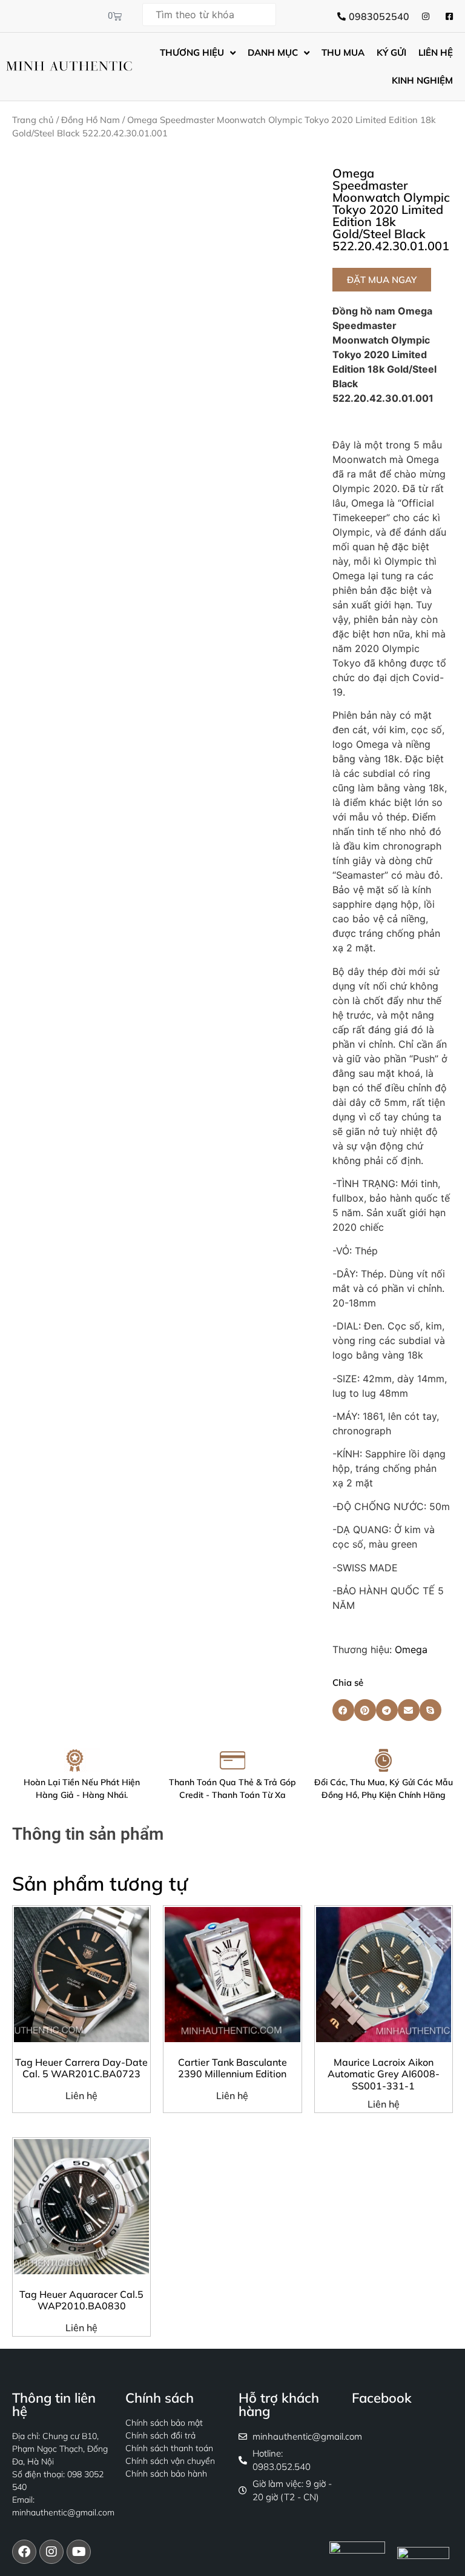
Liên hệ (81, 2095)
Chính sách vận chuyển (170, 2461)
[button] (382, 280)
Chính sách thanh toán (169, 2448)
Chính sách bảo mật (164, 2423)
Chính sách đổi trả (160, 2435)
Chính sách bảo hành (166, 2474)
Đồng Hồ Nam (91, 120)
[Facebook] (24, 2552)
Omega (411, 1649)
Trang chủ (33, 120)
